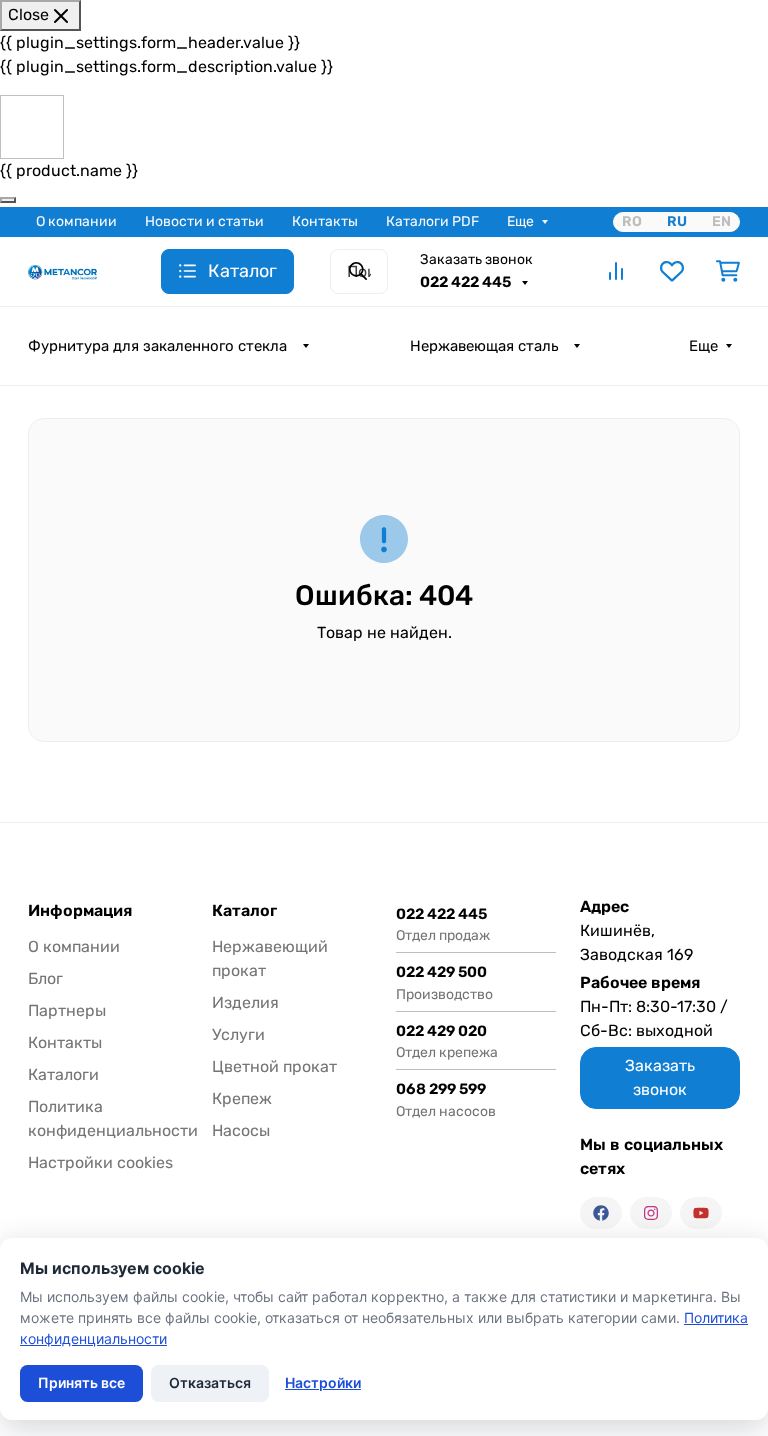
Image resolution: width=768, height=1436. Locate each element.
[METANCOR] (62, 270)
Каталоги (63, 1074)
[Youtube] (701, 1213)
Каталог (244, 911)
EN (721, 221)
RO (632, 221)
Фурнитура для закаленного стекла (157, 346)
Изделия (245, 1002)
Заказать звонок (476, 259)
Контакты (325, 221)
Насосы (241, 1130)
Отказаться (210, 1382)
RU (677, 221)
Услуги (238, 1034)
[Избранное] (672, 271)
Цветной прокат (274, 1066)
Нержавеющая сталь (484, 346)
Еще (520, 221)
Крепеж (242, 1098)
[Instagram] (651, 1213)
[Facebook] (601, 1213)
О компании (76, 221)
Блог (45, 978)
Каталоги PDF (432, 221)
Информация (80, 911)
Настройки (323, 1382)
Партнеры (67, 1010)
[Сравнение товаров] (616, 271)
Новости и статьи (204, 221)
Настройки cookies (100, 1162)
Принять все (81, 1382)
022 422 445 (467, 282)
